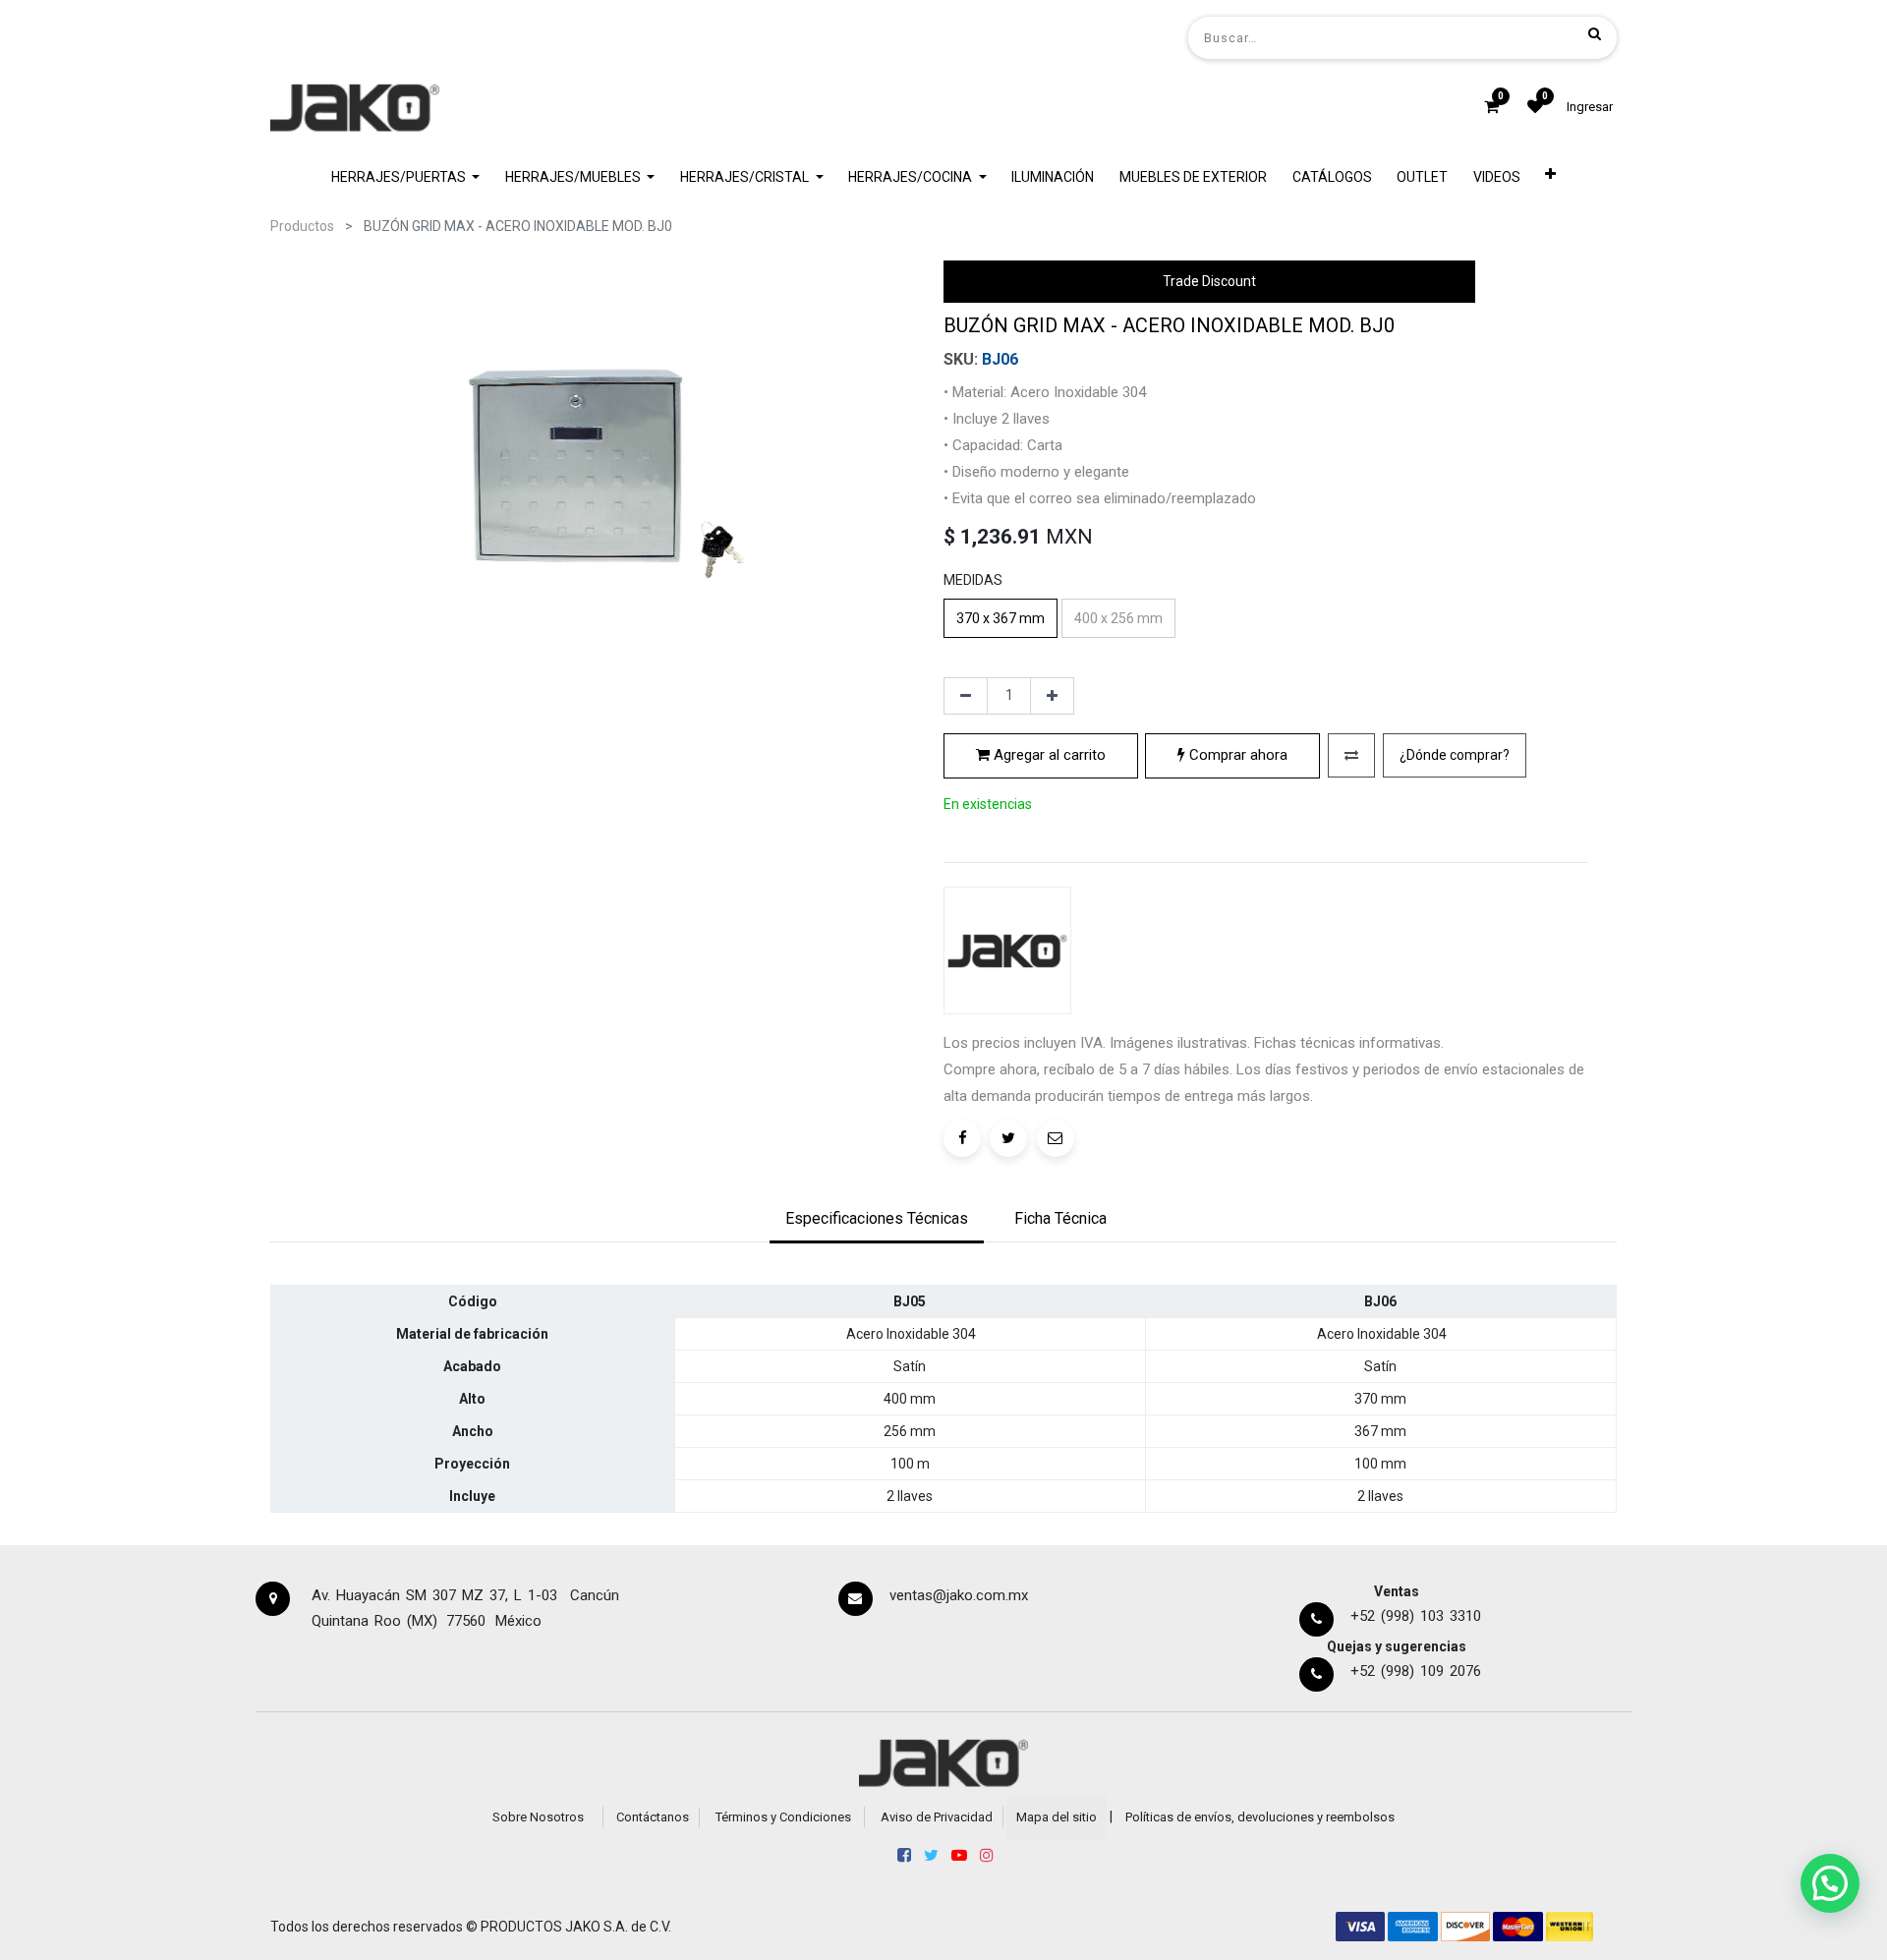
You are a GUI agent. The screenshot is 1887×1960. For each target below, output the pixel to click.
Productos (302, 226)
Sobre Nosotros (538, 1817)
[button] (1551, 177)
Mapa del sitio (1057, 1817)
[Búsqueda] (1595, 33)
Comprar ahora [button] (1236, 755)
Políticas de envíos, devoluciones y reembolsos (1260, 1817)
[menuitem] (1054, 177)
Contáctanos (653, 1817)
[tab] (877, 1221)
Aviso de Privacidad (937, 1817)
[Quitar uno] (966, 696)
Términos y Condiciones (783, 1817)
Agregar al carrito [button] (1048, 755)
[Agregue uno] (1052, 696)
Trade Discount (1209, 281)
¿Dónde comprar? (1455, 755)
